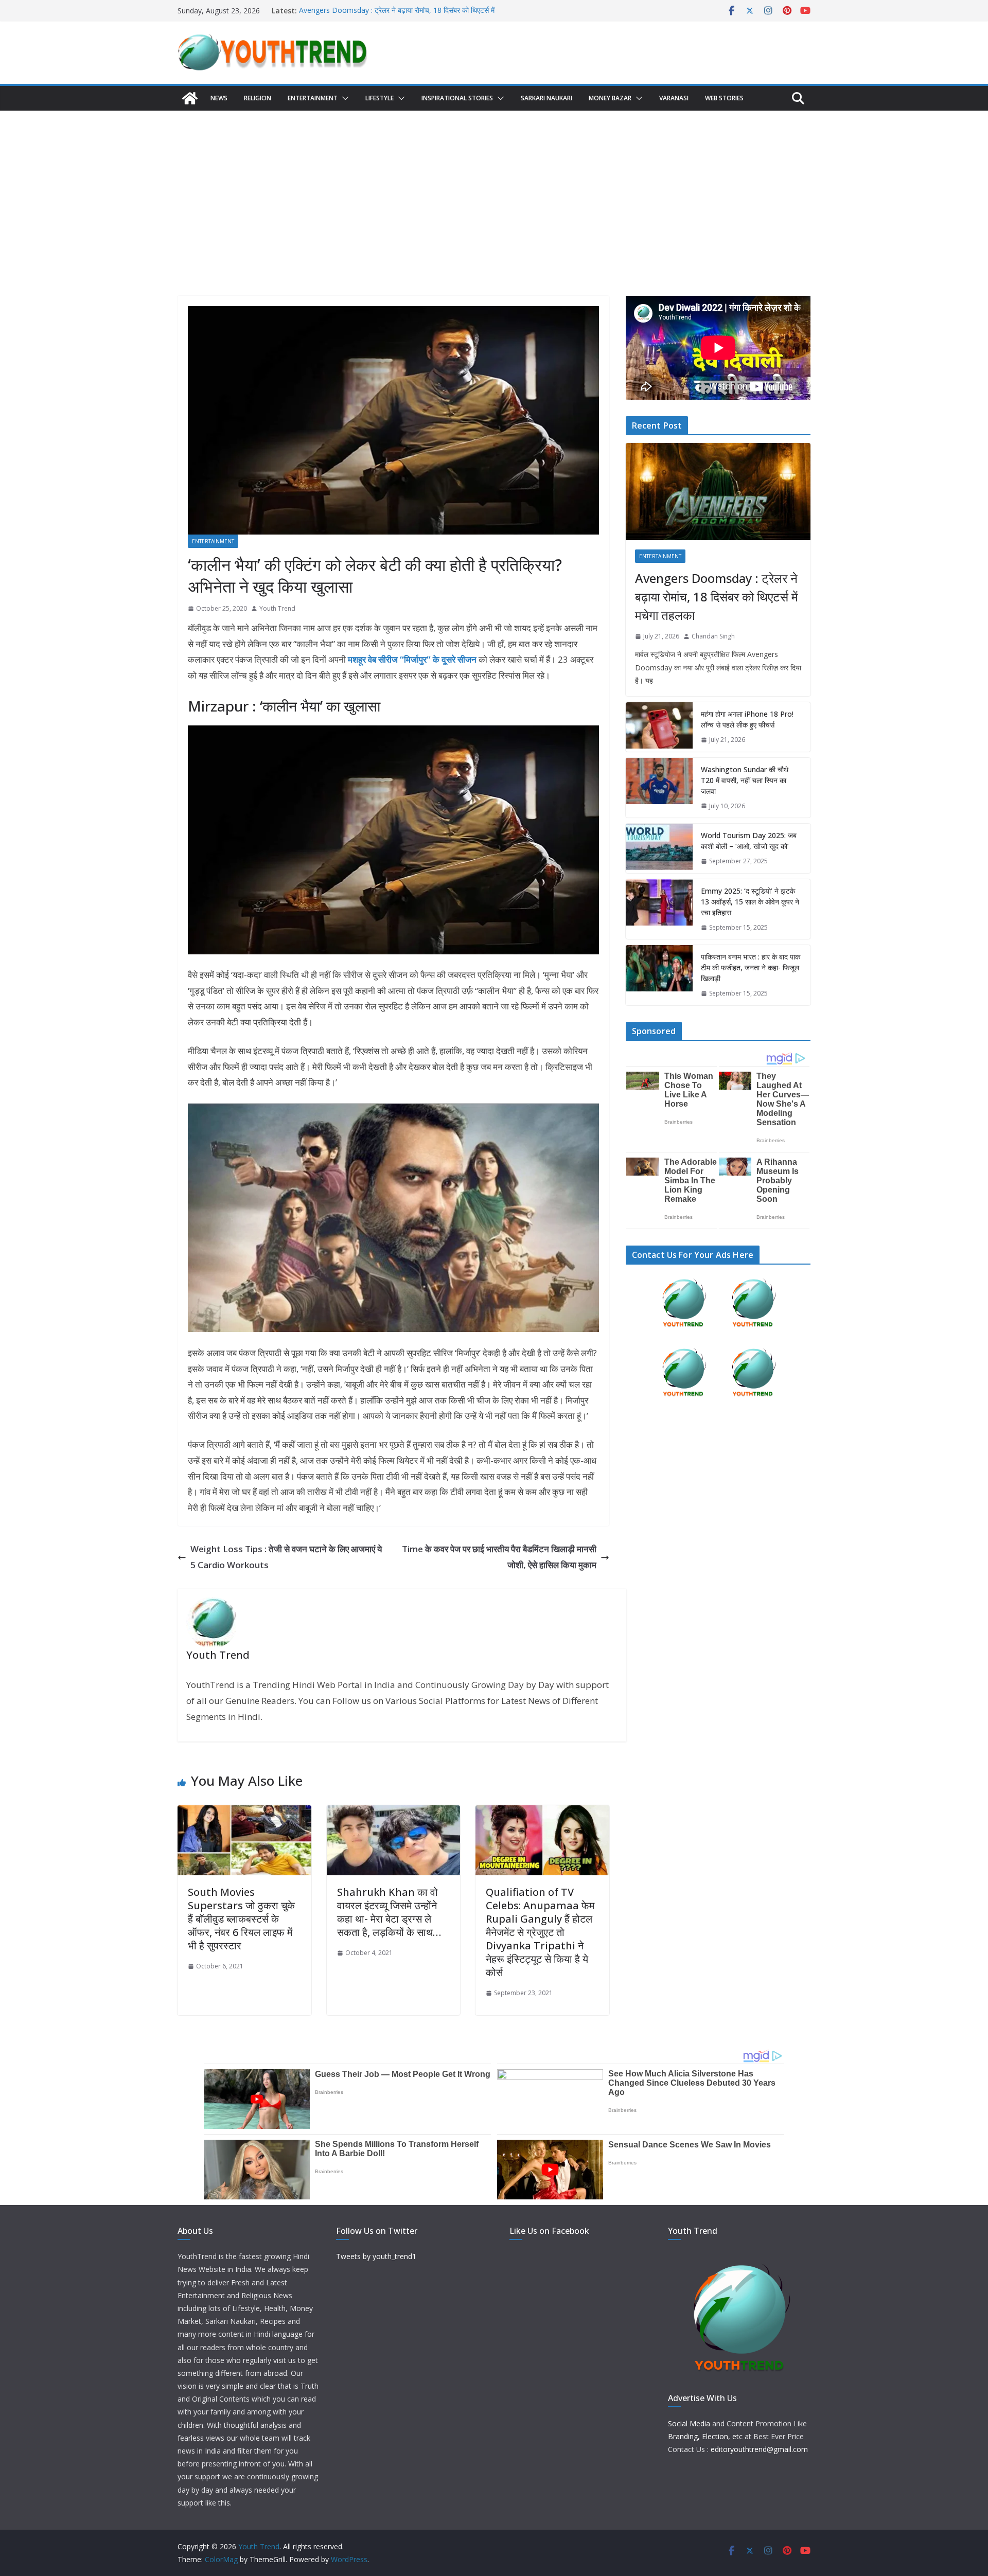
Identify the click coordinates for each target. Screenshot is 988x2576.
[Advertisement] (494, 188)
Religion (258, 98)
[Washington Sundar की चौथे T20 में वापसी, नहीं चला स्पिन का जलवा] (659, 788)
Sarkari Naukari (546, 98)
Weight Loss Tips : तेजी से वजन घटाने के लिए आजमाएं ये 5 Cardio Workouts (286, 1557)
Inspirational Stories (457, 98)
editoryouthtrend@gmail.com (759, 2449)
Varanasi (674, 98)
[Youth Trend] (190, 98)
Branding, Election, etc (705, 2436)
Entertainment (313, 98)
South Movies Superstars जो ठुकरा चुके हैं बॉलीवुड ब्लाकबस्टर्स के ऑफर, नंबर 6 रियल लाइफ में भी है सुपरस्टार (241, 1919)
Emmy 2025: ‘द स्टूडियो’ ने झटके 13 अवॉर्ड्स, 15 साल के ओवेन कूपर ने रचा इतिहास (750, 902)
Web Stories (724, 98)
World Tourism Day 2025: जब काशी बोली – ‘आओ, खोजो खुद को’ (749, 841)
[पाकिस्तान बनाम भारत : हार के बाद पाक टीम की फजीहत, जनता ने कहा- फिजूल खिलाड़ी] (659, 975)
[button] (343, 98)
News (219, 98)
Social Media (689, 2423)
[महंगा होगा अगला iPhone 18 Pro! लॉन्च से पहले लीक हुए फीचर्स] (659, 727)
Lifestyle (380, 98)
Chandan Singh (713, 636)
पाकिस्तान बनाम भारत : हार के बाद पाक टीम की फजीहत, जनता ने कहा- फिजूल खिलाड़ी (751, 967)
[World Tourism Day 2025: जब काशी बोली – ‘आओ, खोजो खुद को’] (659, 848)
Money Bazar (610, 98)
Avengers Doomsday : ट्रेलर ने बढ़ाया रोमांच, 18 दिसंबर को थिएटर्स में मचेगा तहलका (716, 597)
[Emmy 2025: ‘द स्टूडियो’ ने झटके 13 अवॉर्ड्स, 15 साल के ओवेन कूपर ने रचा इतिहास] (659, 909)
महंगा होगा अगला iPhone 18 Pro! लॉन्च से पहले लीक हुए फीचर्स (747, 719)
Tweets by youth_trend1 (376, 2256)
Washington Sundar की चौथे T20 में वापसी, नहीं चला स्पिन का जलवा (745, 780)
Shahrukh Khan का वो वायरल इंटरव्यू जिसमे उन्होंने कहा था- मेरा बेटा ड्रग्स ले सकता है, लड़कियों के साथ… (389, 1912)
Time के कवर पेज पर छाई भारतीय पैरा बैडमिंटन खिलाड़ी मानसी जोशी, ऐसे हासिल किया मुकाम (499, 1557)
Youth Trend (277, 608)
